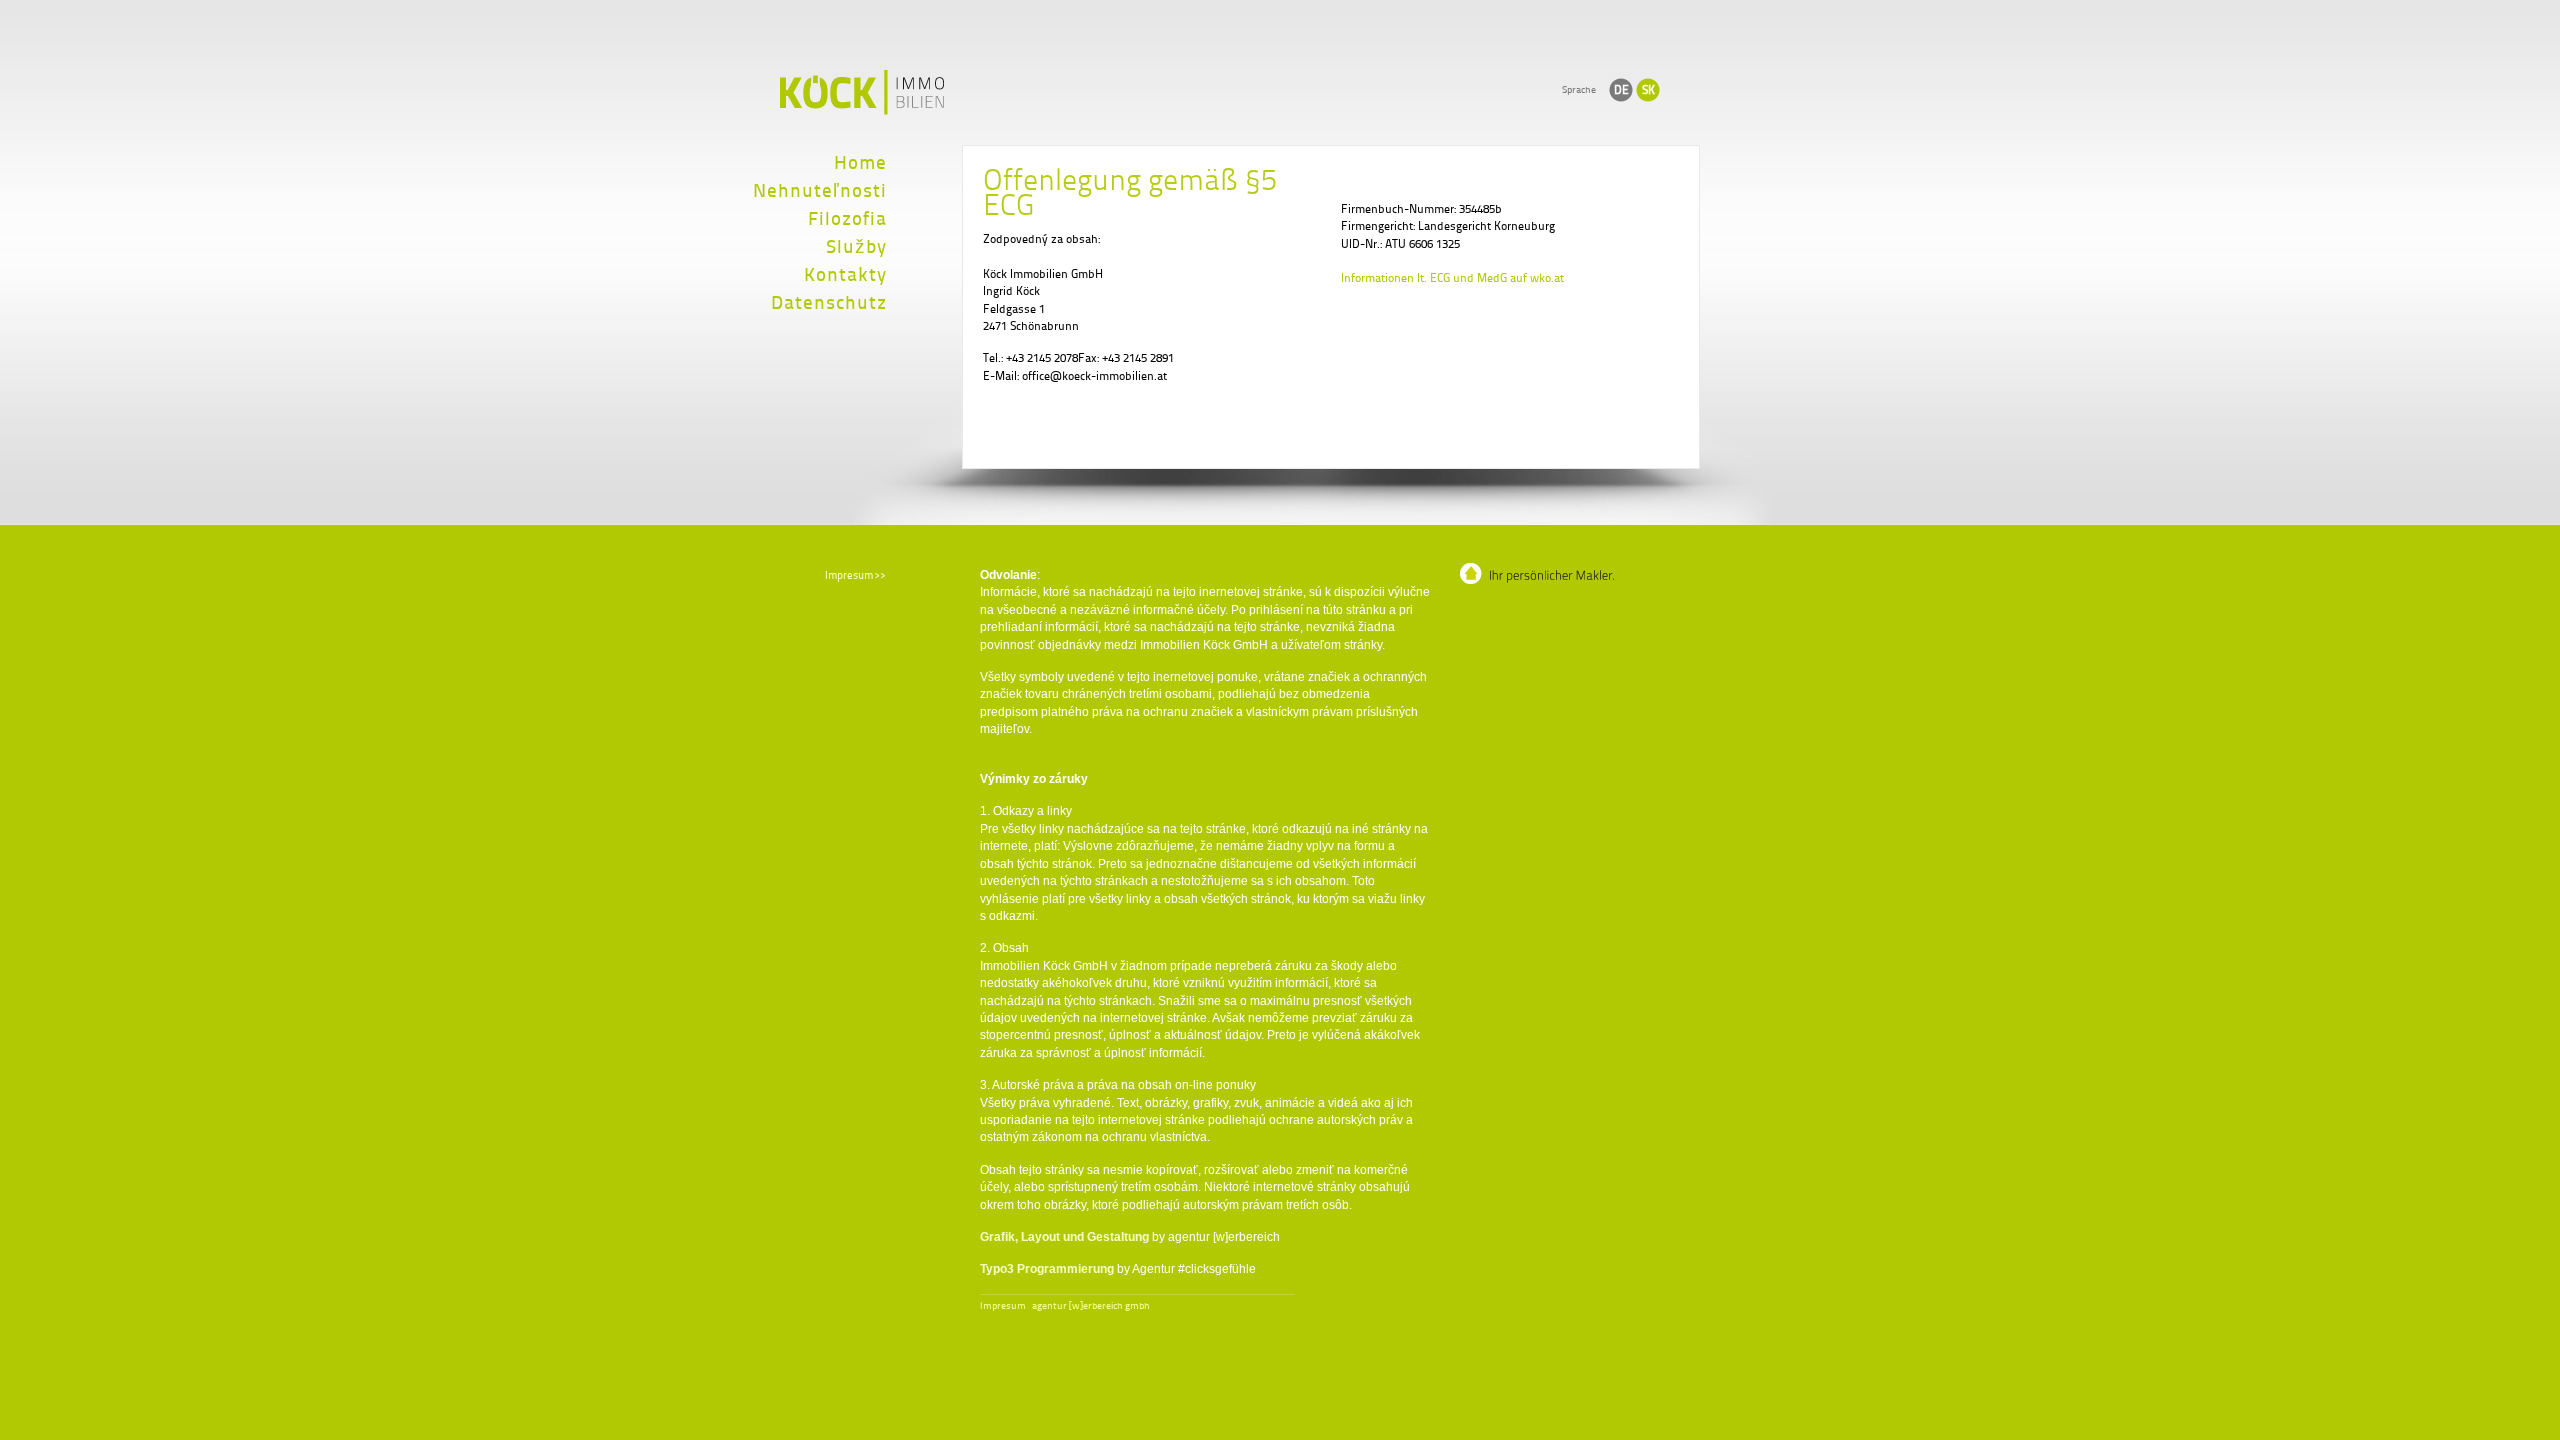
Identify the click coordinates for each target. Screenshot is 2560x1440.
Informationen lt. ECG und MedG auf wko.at (1452, 278)
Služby (856, 246)
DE (1621, 90)
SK (1648, 90)
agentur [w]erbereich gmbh (1091, 1306)
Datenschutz (829, 302)
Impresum (1003, 1306)
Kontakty (845, 274)
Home (860, 162)
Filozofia (847, 218)
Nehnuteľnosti (820, 190)
